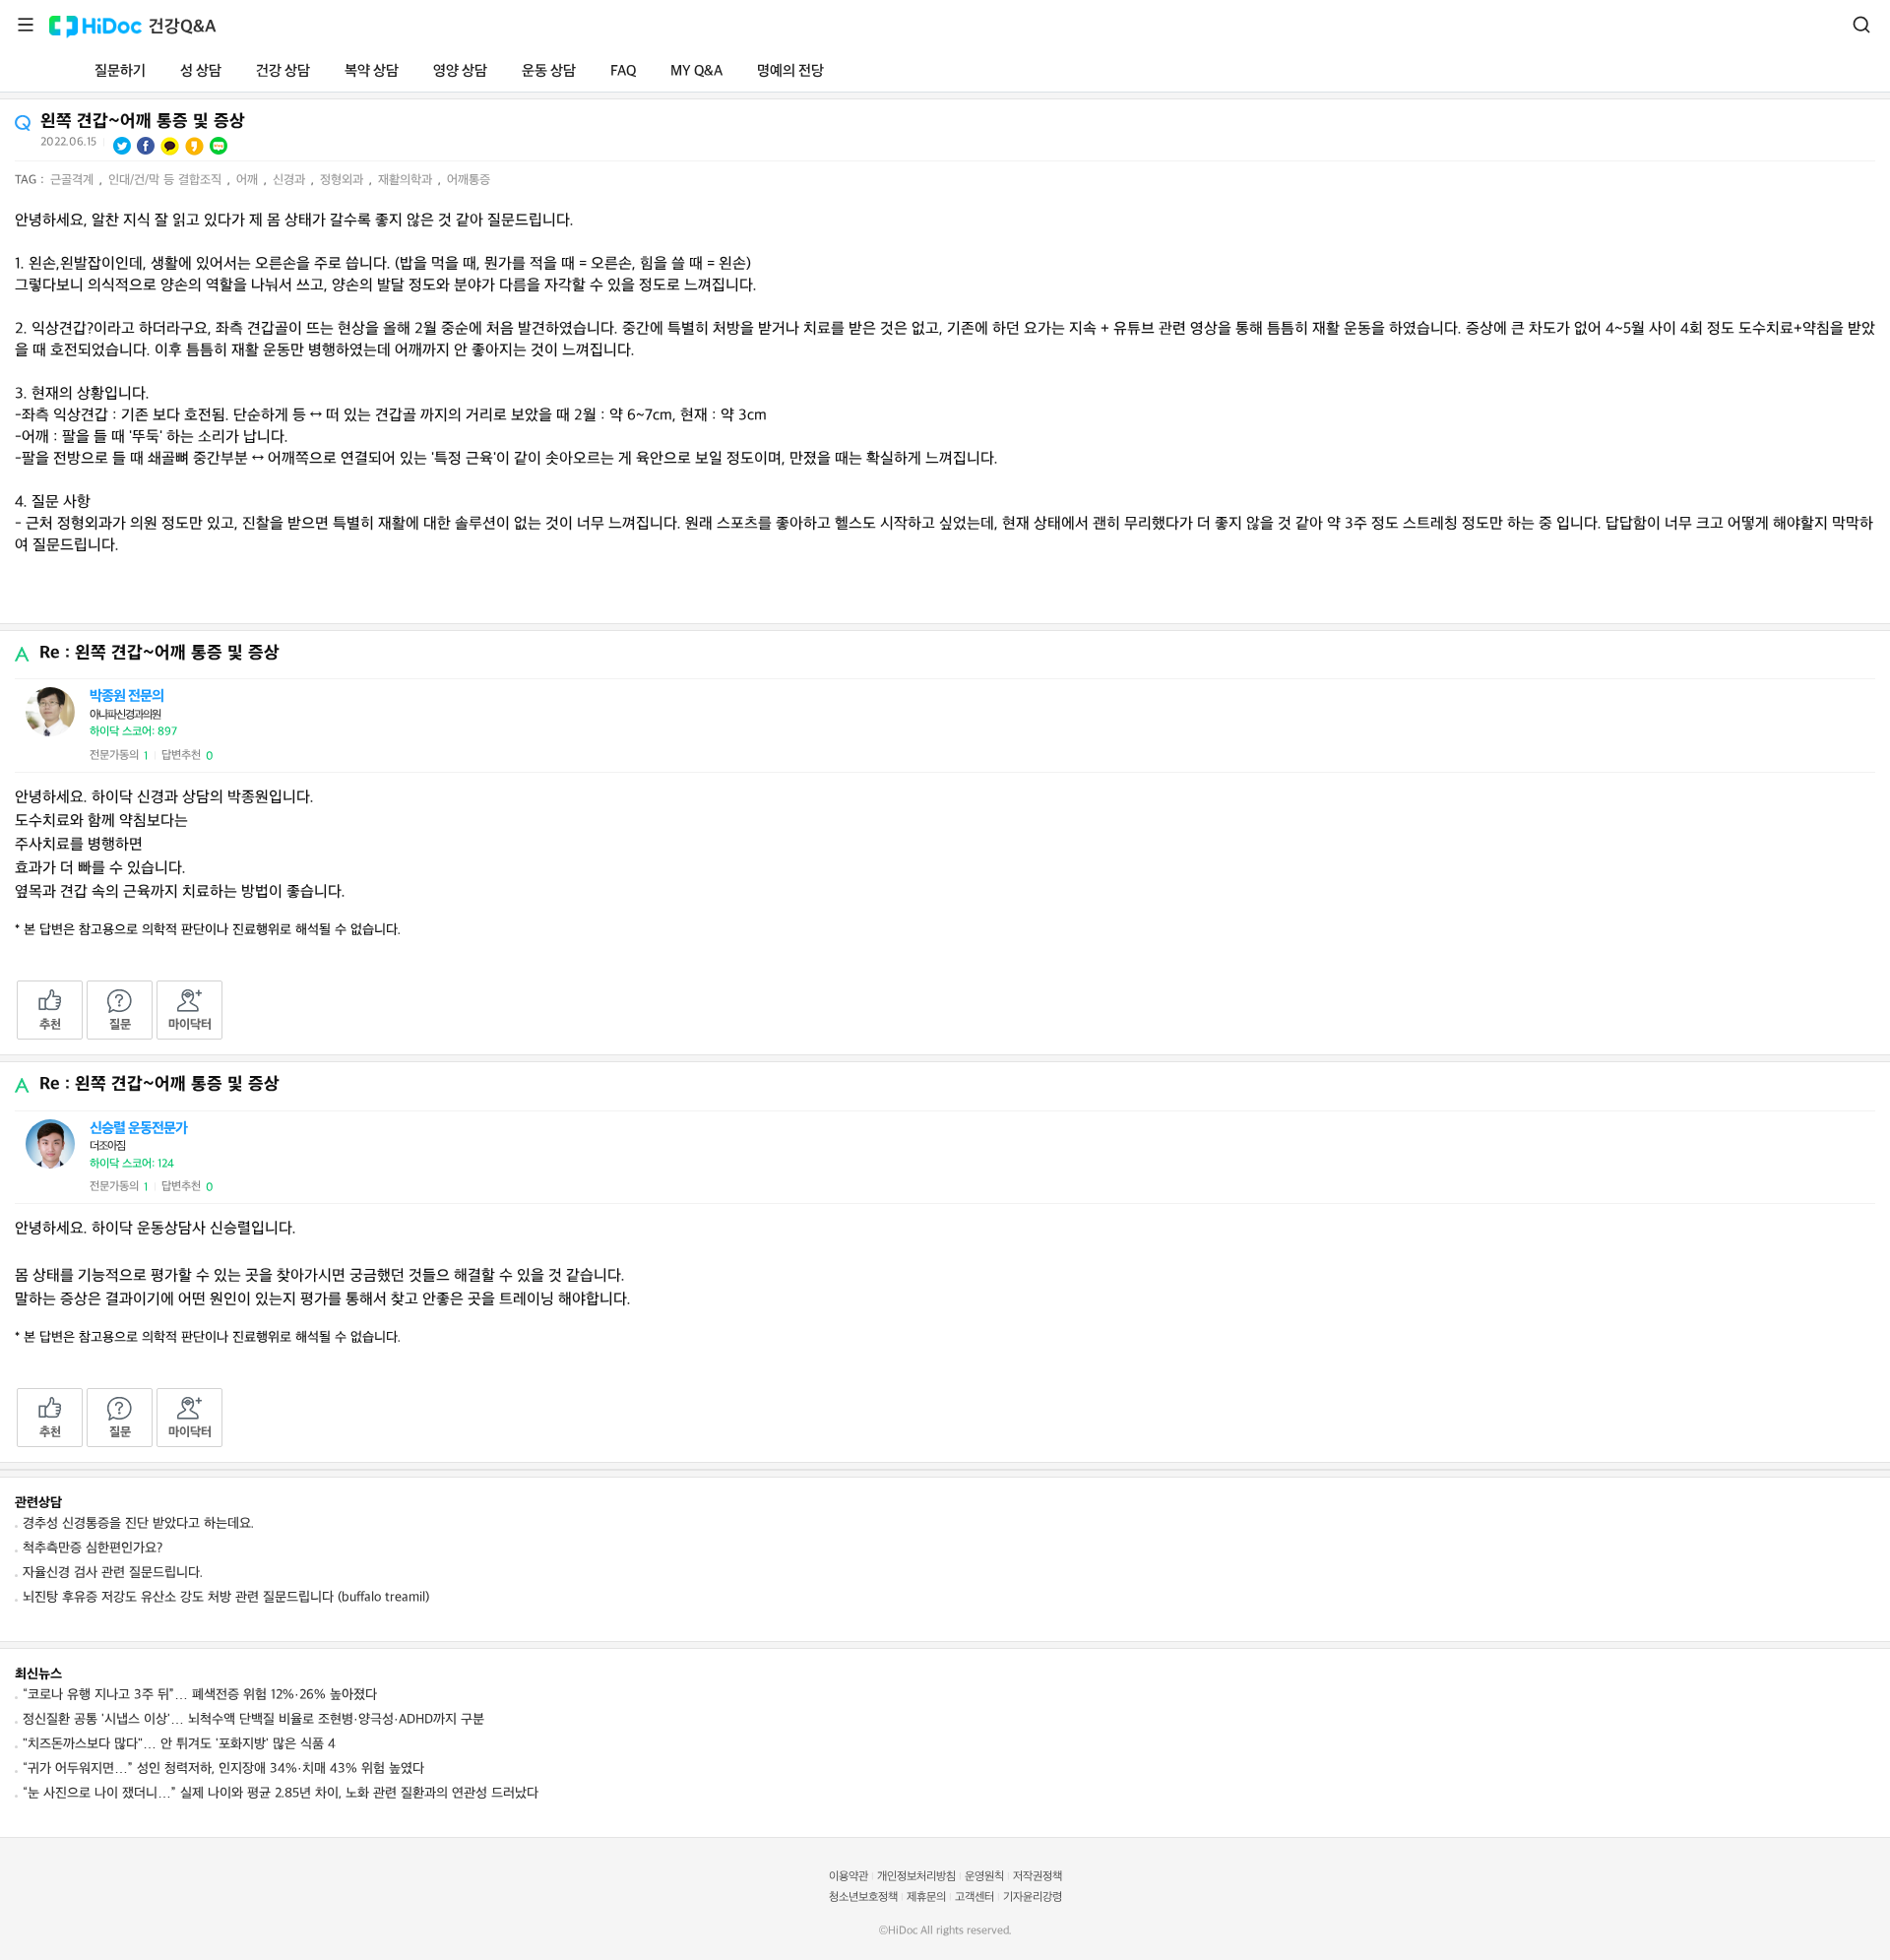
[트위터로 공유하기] (122, 146)
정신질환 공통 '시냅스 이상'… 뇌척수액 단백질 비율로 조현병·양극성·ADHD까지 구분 (253, 1719)
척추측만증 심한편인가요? (93, 1548)
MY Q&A (696, 71)
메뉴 (26, 25)
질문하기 (120, 71)
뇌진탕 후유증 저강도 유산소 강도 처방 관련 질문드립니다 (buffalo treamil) (226, 1597)
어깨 (249, 180)
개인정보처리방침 (916, 1877)
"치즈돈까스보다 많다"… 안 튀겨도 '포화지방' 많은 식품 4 (179, 1744)
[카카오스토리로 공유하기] (194, 146)
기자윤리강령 (1033, 1897)
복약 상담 (372, 71)
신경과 (291, 180)
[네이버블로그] (219, 146)
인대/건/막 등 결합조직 (167, 180)
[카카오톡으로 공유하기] (170, 146)
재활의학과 (407, 180)
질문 (120, 1025)
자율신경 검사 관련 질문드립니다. (113, 1573)
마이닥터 (190, 1025)
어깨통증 (469, 180)
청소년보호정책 (863, 1897)
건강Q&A (183, 27)
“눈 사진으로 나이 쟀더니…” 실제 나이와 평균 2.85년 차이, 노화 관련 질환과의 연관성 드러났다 (281, 1793)
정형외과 (344, 180)
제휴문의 (926, 1897)
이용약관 (849, 1877)
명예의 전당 (790, 71)
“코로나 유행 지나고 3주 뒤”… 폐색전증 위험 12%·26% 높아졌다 (200, 1695)
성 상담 (201, 71)
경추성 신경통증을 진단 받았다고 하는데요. (138, 1523)
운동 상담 (549, 71)
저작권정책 (1038, 1877)
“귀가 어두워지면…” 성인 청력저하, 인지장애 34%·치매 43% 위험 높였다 (223, 1769)
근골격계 (74, 180)
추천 (50, 1025)
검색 (1861, 25)
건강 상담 (283, 71)
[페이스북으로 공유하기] (146, 146)
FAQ (623, 71)
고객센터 (975, 1897)
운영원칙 (984, 1877)
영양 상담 (460, 71)
